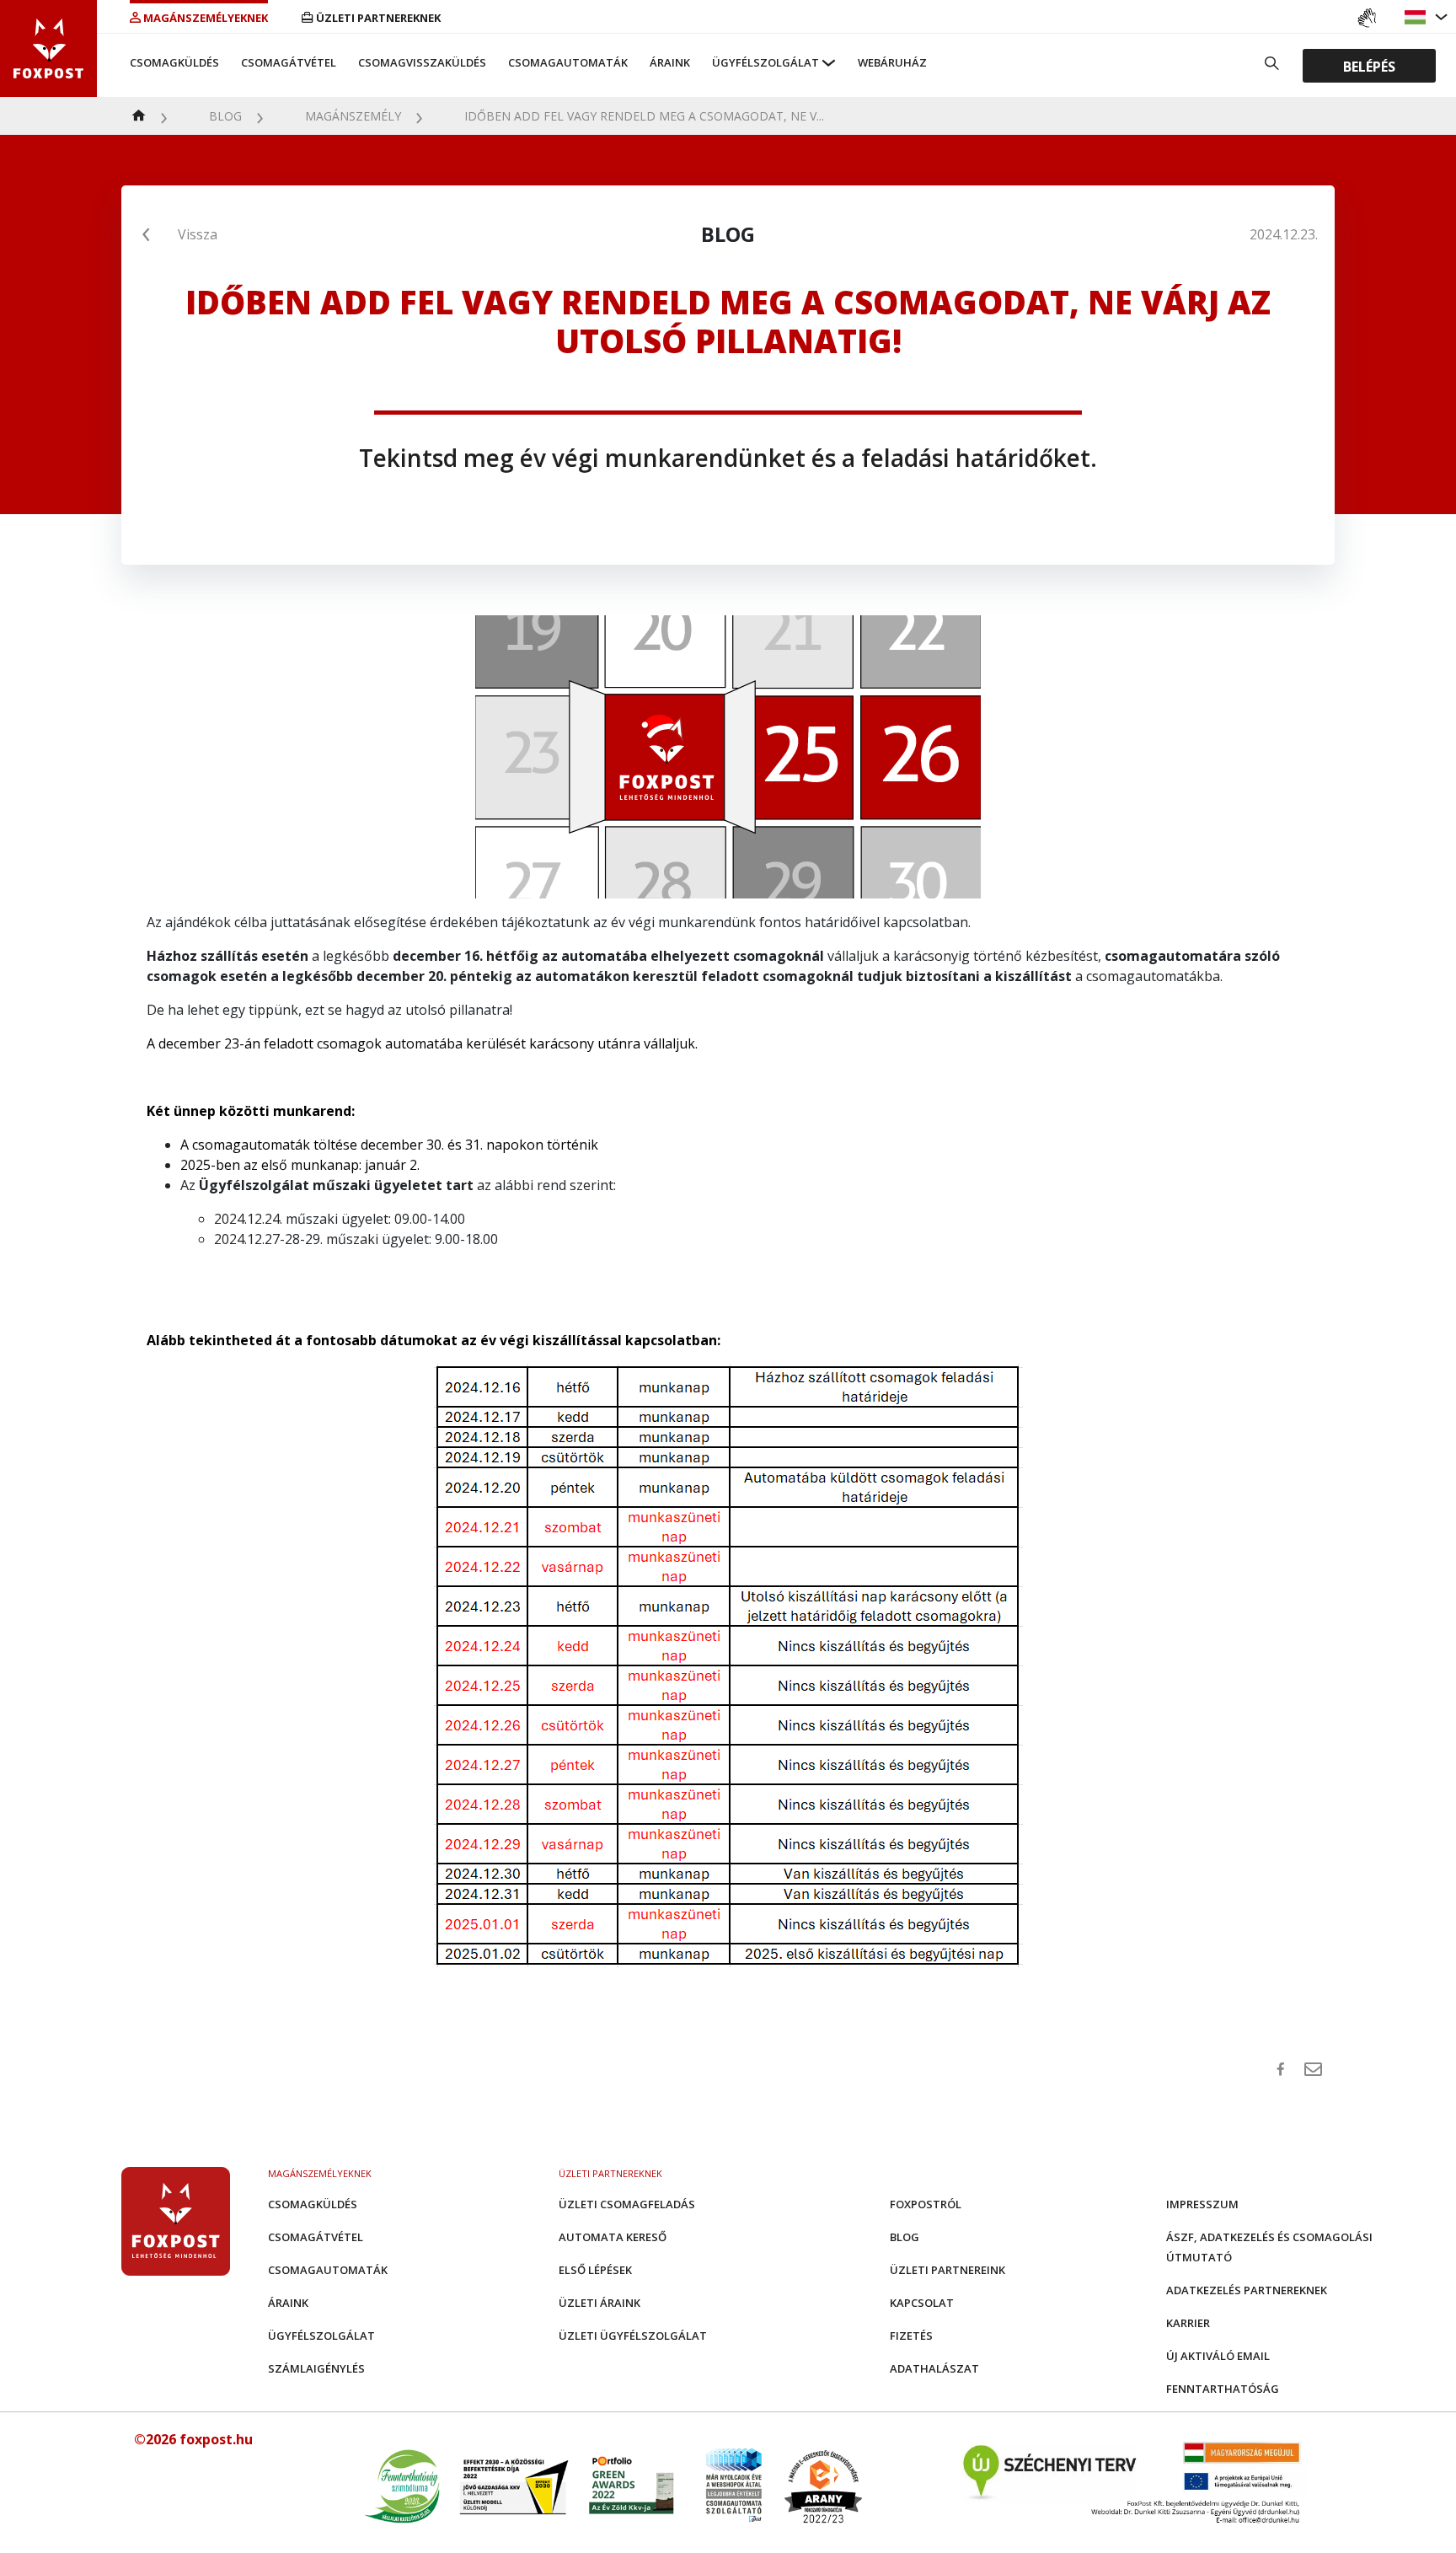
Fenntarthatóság (1223, 2389)
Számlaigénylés (316, 2368)
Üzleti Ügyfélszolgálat (633, 2336)
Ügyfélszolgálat (765, 62)
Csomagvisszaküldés (422, 62)
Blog (225, 116)
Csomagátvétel (289, 62)
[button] (1417, 17)
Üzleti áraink (600, 2303)
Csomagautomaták (568, 62)
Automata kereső (613, 2237)
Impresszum (1202, 2204)
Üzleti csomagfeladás (627, 2204)
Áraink (670, 62)
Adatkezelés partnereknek (1247, 2290)
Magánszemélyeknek (206, 18)
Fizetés (911, 2336)
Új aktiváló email (1218, 2356)
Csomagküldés (174, 62)
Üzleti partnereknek (378, 18)
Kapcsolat (922, 2303)
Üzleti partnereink (947, 2270)
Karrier (1188, 2323)
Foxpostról (926, 2204)
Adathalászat (934, 2368)
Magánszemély (353, 116)
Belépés (1369, 67)
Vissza (198, 234)
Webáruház (892, 62)
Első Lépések (595, 2270)
